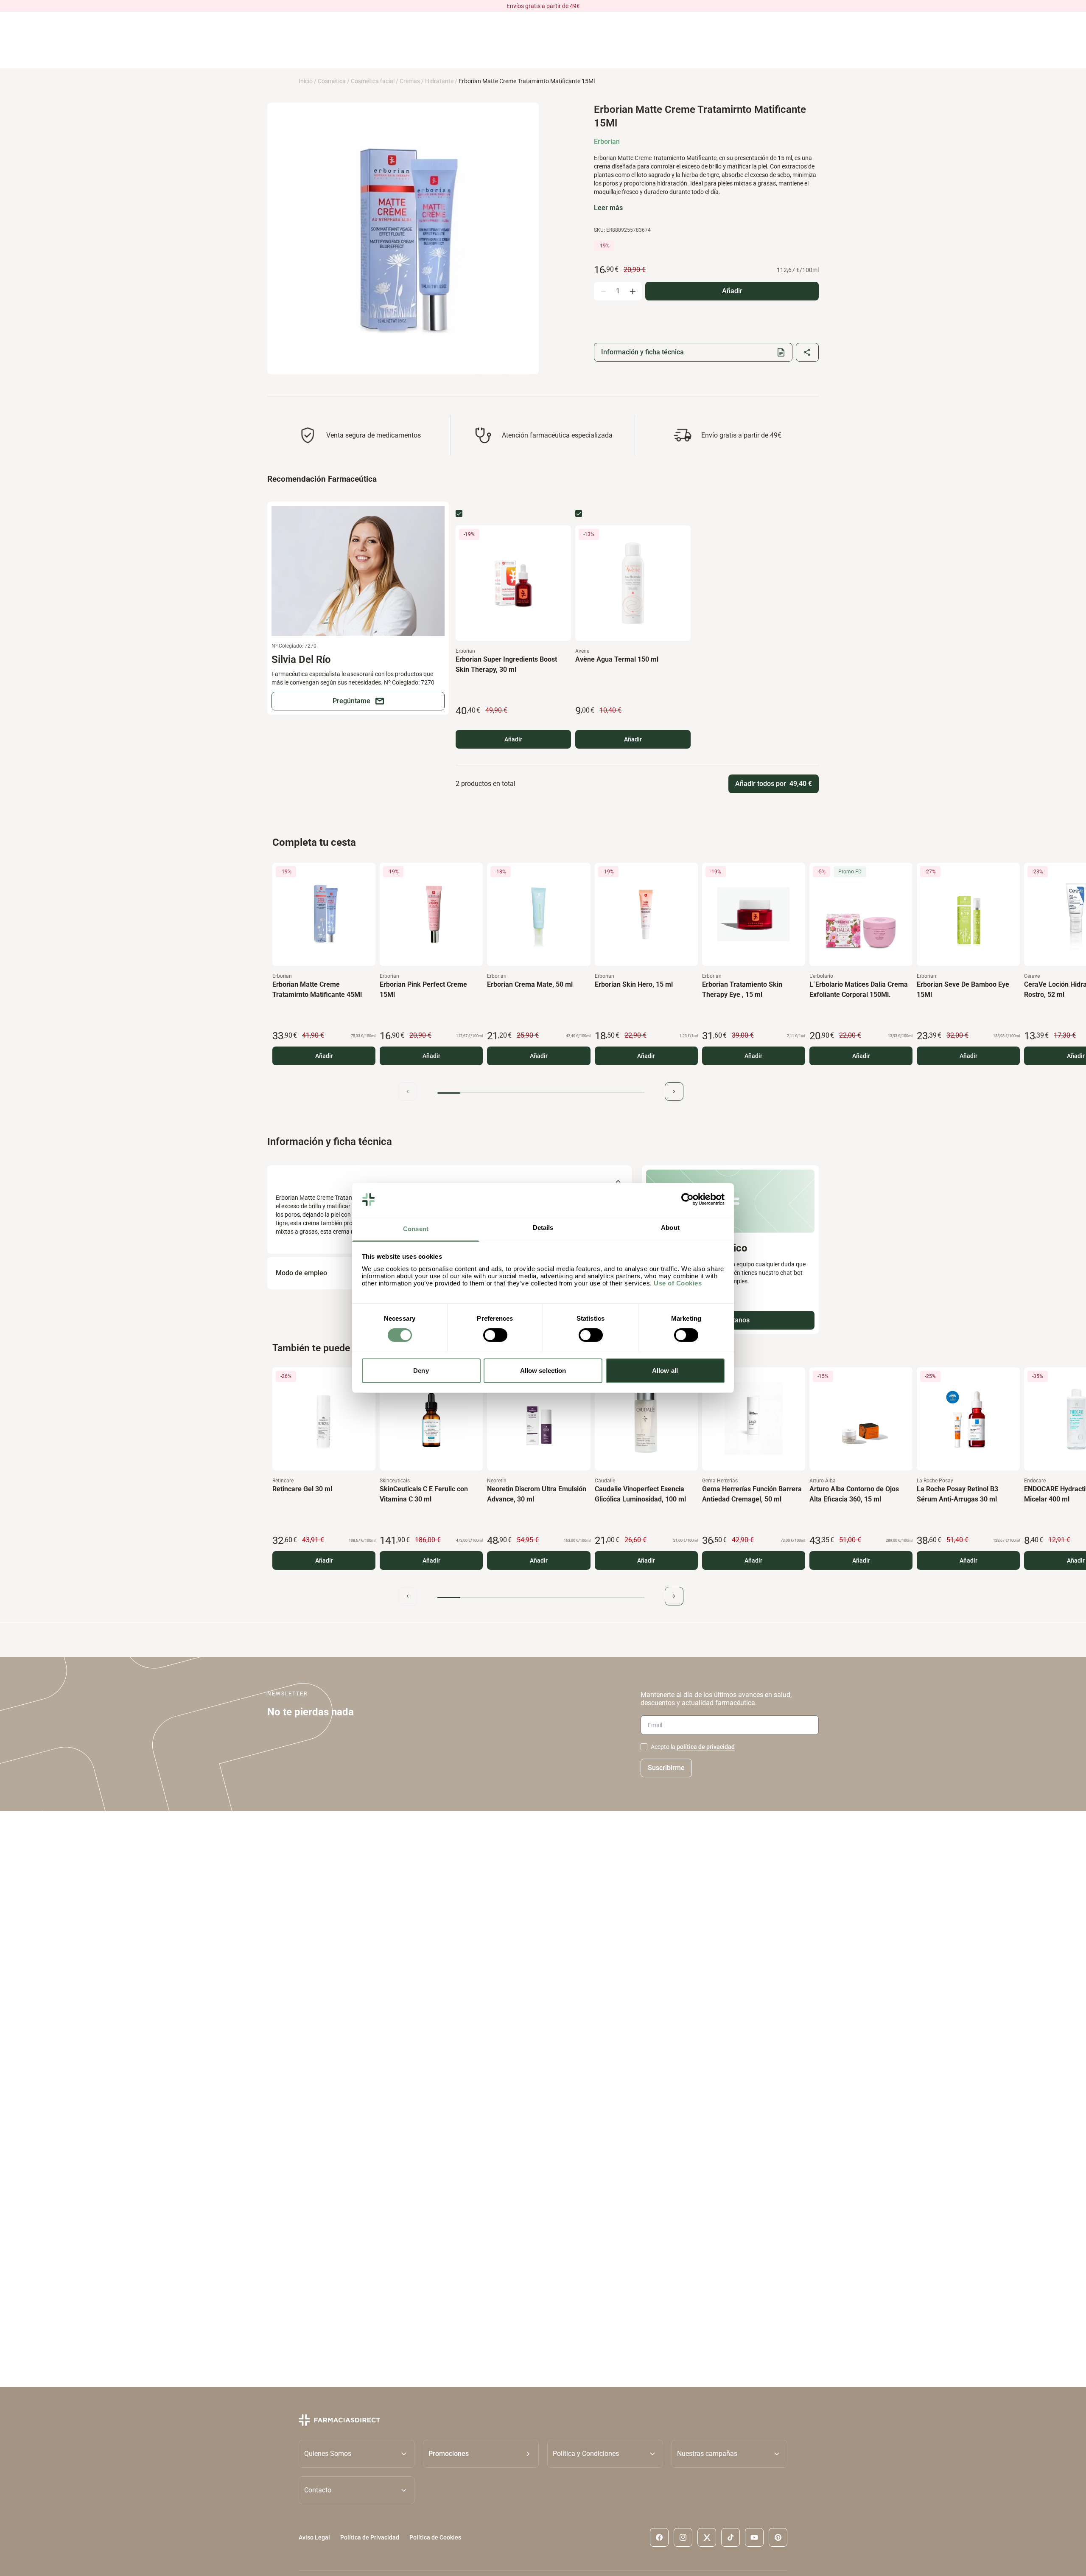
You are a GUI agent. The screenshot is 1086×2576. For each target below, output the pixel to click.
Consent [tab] (416, 1229)
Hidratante (439, 81)
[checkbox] (459, 514)
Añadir (513, 739)
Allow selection (543, 1371)
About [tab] (670, 1228)
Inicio (306, 81)
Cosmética (332, 81)
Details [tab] (543, 1228)
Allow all (665, 1371)
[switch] (495, 1335)
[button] (481, 2454)
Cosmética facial (373, 81)
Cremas (410, 81)
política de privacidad (706, 1747)
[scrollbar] (541, 1093)
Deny (421, 1371)
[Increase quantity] (633, 291)
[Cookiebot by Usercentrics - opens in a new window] (687, 1199)
